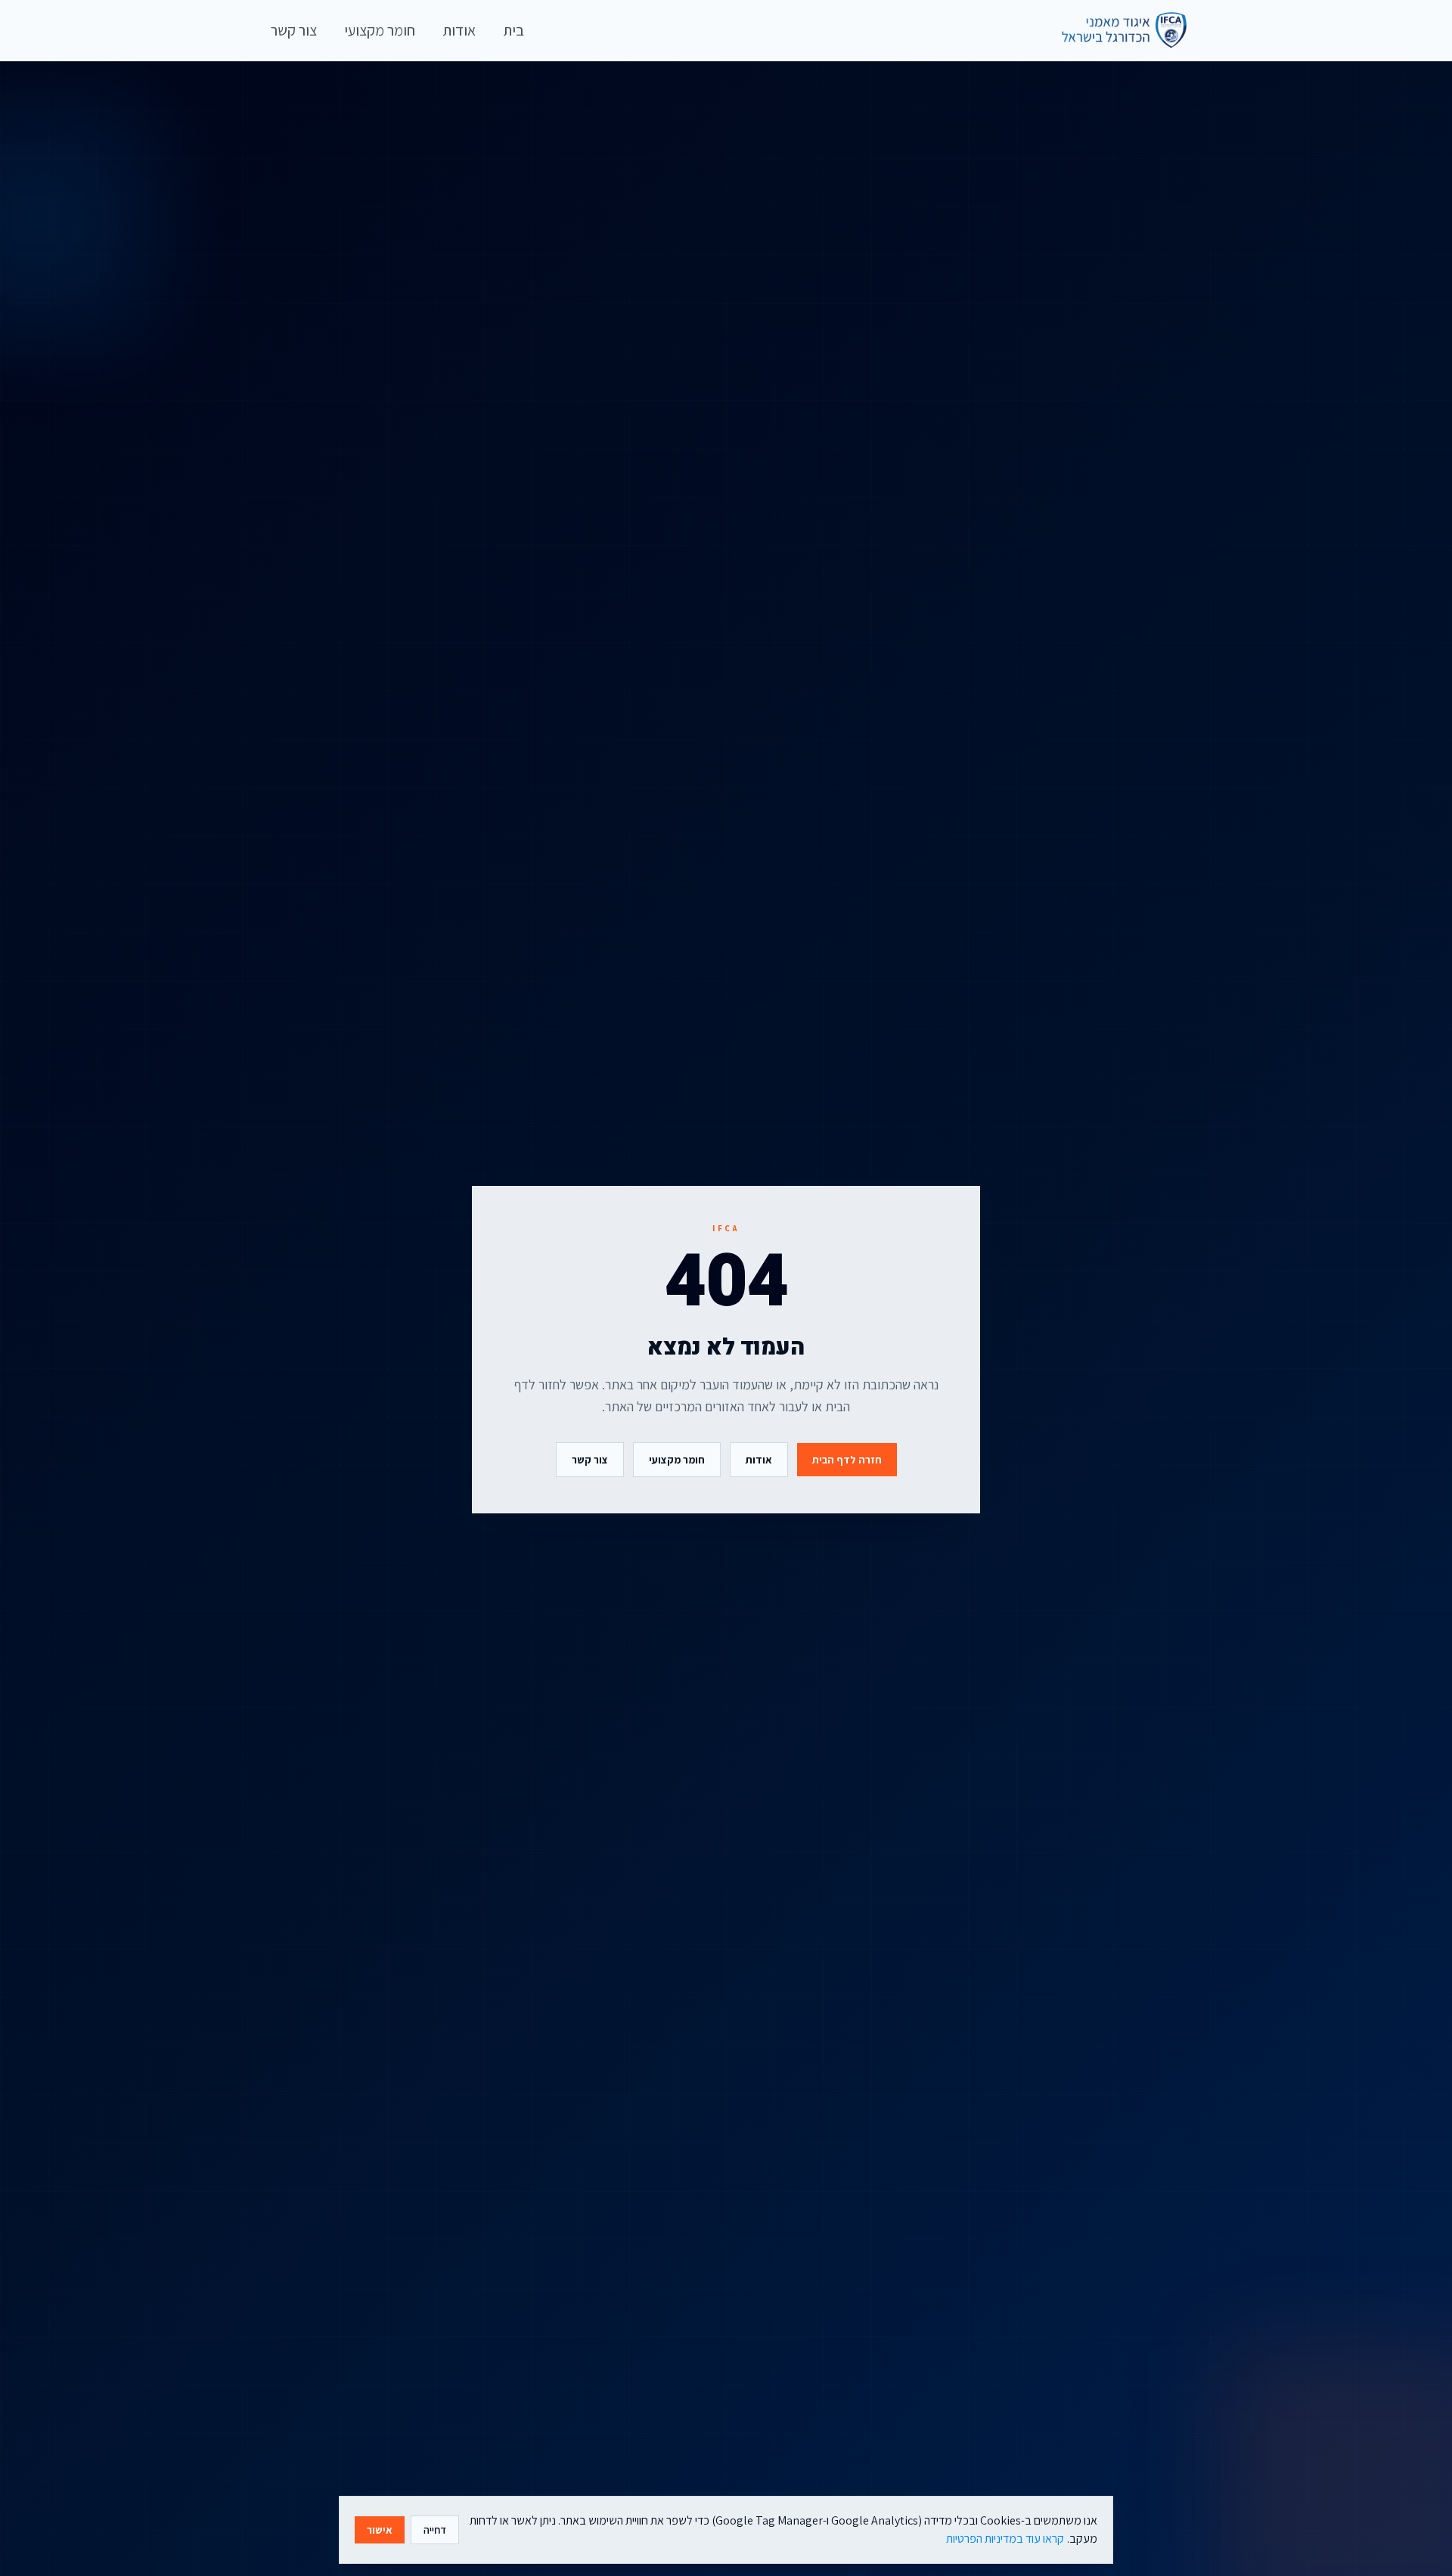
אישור (380, 2530)
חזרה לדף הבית (847, 1460)
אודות (759, 1460)
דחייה (435, 2530)
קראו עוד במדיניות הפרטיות (1005, 2539)
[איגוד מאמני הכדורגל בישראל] (1117, 30)
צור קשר (590, 1460)
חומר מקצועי (677, 1460)
